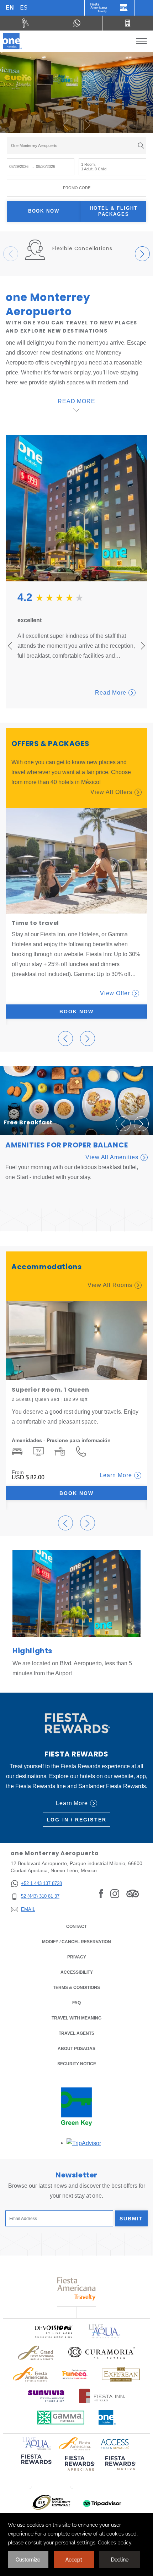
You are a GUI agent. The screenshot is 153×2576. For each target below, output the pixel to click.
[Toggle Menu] (141, 41)
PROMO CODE (77, 188)
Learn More (116, 1475)
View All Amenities (112, 1157)
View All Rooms (110, 1285)
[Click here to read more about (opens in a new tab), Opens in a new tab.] (36, 2464)
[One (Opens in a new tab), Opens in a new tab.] (99, 8)
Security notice (77, 2064)
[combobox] (76, 146)
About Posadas (76, 2049)
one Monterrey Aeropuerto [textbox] (34, 146)
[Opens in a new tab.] (84, 2143)
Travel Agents (76, 2033)
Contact (76, 1926)
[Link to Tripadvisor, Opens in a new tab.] (133, 1893)
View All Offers (111, 792)
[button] (65, 125)
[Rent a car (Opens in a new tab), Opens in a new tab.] (26, 23)
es (24, 8)
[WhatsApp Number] (76, 23)
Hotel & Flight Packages (114, 211)
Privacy (77, 1957)
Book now (44, 211)
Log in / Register (76, 1820)
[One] (124, 8)
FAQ (76, 2003)
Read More (111, 693)
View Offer (115, 993)
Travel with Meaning (76, 2018)
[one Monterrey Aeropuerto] (13, 41)
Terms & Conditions (76, 1988)
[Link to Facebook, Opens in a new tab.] (101, 1893)
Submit (131, 2219)
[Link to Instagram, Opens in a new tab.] (115, 1893)
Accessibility (77, 1972)
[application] (76, 2544)
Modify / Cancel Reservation (76, 1942)
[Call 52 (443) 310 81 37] (128, 23)
